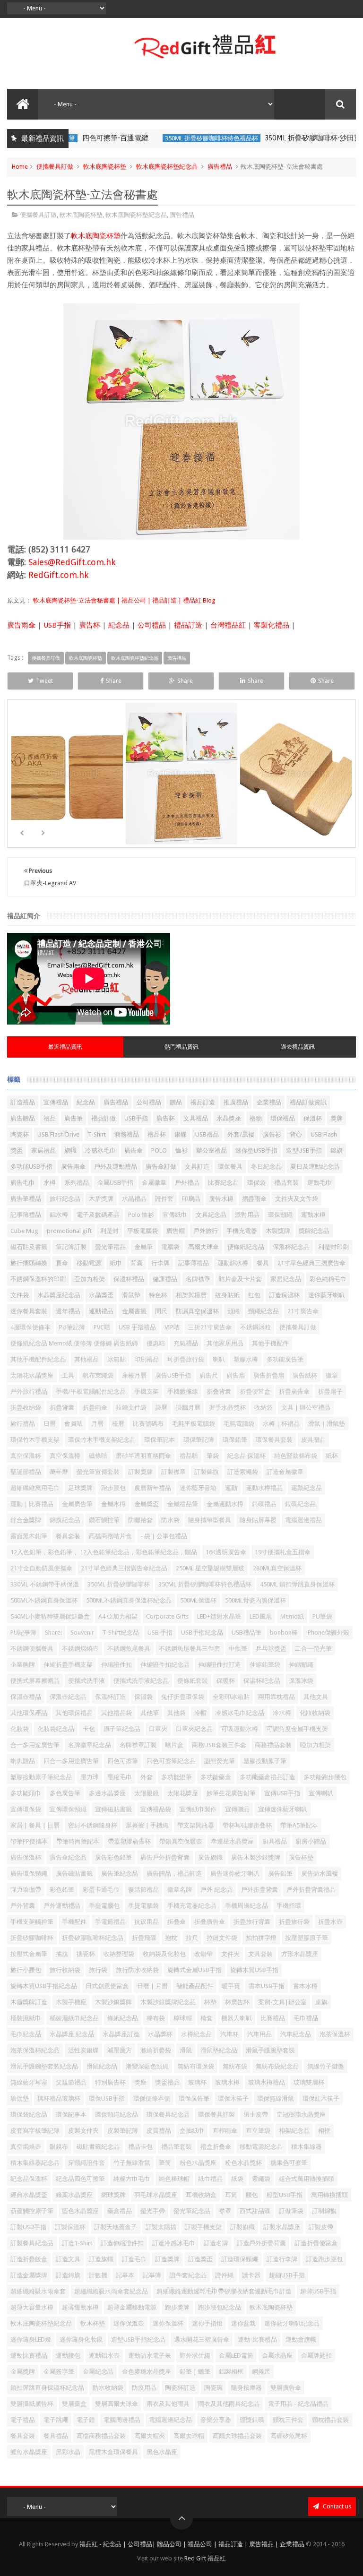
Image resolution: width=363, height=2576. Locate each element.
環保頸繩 (280, 1215)
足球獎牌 (80, 1488)
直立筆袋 (258, 2131)
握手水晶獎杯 (227, 1408)
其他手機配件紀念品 (38, 1359)
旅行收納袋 (65, 1970)
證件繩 (224, 2275)
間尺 (161, 1311)
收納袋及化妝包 (164, 1954)
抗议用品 (147, 1922)
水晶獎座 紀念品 (72, 2034)
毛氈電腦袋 (239, 1424)
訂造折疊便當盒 (316, 2243)
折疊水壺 (330, 1922)
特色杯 (158, 1295)
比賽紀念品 (223, 1183)
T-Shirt (97, 1134)
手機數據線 (183, 1391)
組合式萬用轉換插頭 (307, 2179)
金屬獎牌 (23, 2372)
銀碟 (181, 1134)
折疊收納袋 (26, 1408)
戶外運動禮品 (62, 1906)
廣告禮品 (220, 167)
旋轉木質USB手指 (254, 1970)
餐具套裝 (23, 2436)
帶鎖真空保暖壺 (181, 1841)
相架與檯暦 (191, 1295)
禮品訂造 (188, 625)
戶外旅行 (206, 1231)
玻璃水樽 (227, 2082)
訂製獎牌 (140, 1472)
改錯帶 (203, 1954)
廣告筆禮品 (26, 1199)
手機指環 (289, 1906)
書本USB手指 (267, 1986)
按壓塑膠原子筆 (307, 1938)
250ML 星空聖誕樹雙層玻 (210, 1568)
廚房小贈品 (311, 1841)
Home (20, 167)
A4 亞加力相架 (118, 1616)
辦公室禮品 (212, 1150)
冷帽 (200, 1713)
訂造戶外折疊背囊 (261, 2243)
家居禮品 (43, 1150)
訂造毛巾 (134, 2259)
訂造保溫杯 (284, 1295)
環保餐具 (230, 1167)
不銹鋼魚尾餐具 (129, 1649)
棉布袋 (156, 2018)
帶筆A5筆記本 (299, 1825)
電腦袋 (170, 1247)
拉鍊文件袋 (131, 1408)
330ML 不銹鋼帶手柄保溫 (45, 1584)
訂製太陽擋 (161, 2227)
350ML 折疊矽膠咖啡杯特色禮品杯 (146, 138)
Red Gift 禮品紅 (205, 2558)
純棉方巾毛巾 (132, 2179)
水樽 (50, 1183)
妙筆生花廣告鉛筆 (231, 1793)
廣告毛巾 (23, 1183)
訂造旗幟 (101, 2259)
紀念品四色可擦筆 (80, 2179)
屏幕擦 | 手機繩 (147, 1825)
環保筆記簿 (199, 1440)
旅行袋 (98, 1970)
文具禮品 (196, 1118)
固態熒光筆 (220, 1761)
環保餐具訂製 (216, 2115)
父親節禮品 (71, 2082)
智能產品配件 (195, 1986)
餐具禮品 (56, 2436)
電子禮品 (23, 2420)
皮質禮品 (159, 2131)
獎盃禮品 (167, 2082)
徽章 (332, 1375)
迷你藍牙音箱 (198, 1488)
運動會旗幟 (301, 2339)
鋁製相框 (231, 2372)
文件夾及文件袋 (297, 1199)
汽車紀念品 (296, 2034)
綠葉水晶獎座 (74, 2195)
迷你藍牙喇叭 (327, 1295)
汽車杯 (229, 2034)
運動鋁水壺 (104, 2356)
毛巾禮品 (306, 2018)
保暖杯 (226, 1681)
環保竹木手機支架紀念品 (102, 1440)
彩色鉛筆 (62, 1890)
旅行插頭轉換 (29, 1263)
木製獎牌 (278, 1231)
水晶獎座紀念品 (59, 1295)
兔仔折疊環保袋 (183, 1697)
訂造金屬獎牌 (29, 2275)
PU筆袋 (322, 1616)
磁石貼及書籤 (29, 1247)
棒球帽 (183, 2018)
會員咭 (73, 1424)
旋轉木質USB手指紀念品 (44, 1986)
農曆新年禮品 (153, 1488)
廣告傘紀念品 (68, 1857)
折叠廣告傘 (210, 1922)
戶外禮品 (187, 1183)
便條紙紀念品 (246, 1247)
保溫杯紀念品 (291, 1247)
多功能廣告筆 (285, 1359)
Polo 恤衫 (141, 1215)
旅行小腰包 (26, 1970)
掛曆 (161, 1408)
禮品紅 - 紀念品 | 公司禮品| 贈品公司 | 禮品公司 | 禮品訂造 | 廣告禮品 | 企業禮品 (192, 2544)
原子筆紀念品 (122, 1729)
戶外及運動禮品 (116, 1167)
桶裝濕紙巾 (26, 2018)
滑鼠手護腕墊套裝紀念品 (44, 2066)
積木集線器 (307, 2147)
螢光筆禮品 (110, 1247)
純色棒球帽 (174, 2179)
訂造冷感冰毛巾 (174, 2243)
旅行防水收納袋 (137, 1970)
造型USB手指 (304, 1150)
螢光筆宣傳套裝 (98, 1472)
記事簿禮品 (26, 1215)
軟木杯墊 (93, 2323)
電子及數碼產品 (98, 1215)
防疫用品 (144, 2388)
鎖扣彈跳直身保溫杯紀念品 (47, 2388)
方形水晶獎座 (300, 1954)
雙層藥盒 (74, 2404)
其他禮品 (86, 1359)
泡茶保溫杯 (335, 2034)
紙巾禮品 (210, 2179)
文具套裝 (260, 1954)
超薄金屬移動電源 (132, 2307)
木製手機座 (71, 2002)
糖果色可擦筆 (289, 2163)
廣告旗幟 (210, 1857)
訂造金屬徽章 (285, 1472)
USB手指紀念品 (202, 1633)
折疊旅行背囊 (252, 1922)
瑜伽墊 (20, 2098)
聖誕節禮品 (26, 1472)
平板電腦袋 (143, 1231)
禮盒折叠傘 (216, 2147)
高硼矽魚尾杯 (289, 2436)
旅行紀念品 (65, 1199)
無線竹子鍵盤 (326, 2066)
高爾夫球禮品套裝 (237, 2436)
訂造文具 (68, 2259)
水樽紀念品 (196, 2034)
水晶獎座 (229, 1118)
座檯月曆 (134, 1375)
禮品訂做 (104, 1118)
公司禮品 (152, 625)
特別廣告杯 (110, 2082)
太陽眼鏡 (147, 1793)
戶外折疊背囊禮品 (311, 1890)
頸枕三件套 (288, 2420)
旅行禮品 (23, 1424)
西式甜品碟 (255, 2211)
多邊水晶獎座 (107, 1793)
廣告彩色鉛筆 (113, 1857)
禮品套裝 (286, 1183)
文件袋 (20, 1295)
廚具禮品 (275, 1841)
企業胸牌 (23, 1665)
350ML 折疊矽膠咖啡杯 (119, 1584)
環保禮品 (283, 1118)
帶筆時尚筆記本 (78, 1841)
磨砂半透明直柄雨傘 (143, 1456)
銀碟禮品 (264, 1504)
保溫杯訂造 (110, 1697)
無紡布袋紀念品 (277, 2066)
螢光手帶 (153, 2211)
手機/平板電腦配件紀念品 (91, 1391)
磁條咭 (98, 1456)
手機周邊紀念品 (246, 1906)
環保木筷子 (233, 2098)
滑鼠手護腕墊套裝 (270, 2050)
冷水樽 (282, 1713)
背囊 (137, 1263)
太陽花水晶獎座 (32, 1375)
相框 (324, 2131)
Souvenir (82, 1633)
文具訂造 (197, 1167)
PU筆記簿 (72, 1327)
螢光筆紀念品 (192, 2211)
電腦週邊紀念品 (170, 2420)
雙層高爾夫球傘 (117, 2404)
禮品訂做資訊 (308, 1102)
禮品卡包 (140, 2147)
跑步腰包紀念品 (220, 2307)
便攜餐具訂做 (55, 167)
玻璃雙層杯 (309, 2082)
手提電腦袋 (143, 1906)
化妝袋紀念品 (56, 1729)
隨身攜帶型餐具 (210, 1520)
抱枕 (171, 1938)
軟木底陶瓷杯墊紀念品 (167, 167)
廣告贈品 (23, 1118)
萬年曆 (59, 1472)
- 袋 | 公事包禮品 (164, 1536)
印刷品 (191, 1199)
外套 (147, 1777)
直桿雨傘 (225, 2131)
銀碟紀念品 (300, 1504)
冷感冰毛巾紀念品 (240, 1713)
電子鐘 (86, 2420)
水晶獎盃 (101, 1295)
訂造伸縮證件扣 (122, 2243)
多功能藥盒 (216, 1777)
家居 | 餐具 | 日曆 (35, 1825)
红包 (254, 1295)
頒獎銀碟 (252, 2420)
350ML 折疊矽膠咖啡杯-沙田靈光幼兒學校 (266, 138)
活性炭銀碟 (83, 2050)
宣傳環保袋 (26, 1809)
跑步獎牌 (177, 2307)
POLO (159, 1150)
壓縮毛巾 (120, 1777)
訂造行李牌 (282, 2259)
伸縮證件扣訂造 (220, 1665)
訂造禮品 (23, 1102)
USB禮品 (207, 1134)
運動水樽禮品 (264, 1488)
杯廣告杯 (237, 2002)
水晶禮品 (134, 1199)
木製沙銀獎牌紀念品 (168, 2002)
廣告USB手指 (173, 1375)
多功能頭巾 (26, 1793)
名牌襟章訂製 (138, 1745)
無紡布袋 (235, 2066)
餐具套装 (68, 1536)
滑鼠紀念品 (102, 2066)
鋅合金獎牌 (26, 1520)
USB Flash (324, 1134)
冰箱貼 (117, 1359)
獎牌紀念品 (314, 1231)
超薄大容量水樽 (32, 2307)
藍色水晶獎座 (80, 2211)
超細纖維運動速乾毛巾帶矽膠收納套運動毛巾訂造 (224, 2291)
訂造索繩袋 (243, 1472)
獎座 (140, 2082)
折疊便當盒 (255, 1391)
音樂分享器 (216, 2420)
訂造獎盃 (200, 2259)
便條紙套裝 (193, 1681)
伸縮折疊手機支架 (68, 1665)
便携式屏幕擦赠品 (35, 1681)
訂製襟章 (173, 1472)
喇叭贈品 (23, 1761)
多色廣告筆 (65, 1793)
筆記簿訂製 (71, 1247)
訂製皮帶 (321, 2227)
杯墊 (210, 2002)
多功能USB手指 (31, 1167)
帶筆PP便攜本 (29, 1841)
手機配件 (74, 1922)
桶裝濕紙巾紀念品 (74, 2018)
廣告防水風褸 (320, 1874)
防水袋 (170, 1520)
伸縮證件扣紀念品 (165, 1665)
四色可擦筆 (123, 1761)
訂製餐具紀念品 (32, 2243)
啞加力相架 (315, 1745)
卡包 (89, 1729)
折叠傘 (177, 1922)
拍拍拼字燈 (261, 1938)
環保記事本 (71, 2115)
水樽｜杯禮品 (281, 1424)
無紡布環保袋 (196, 2066)
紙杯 (332, 1456)
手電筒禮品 (110, 1922)
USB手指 (57, 625)
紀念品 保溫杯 (246, 1456)
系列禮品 (77, 1183)
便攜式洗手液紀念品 (141, 1681)
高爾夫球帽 (189, 2436)
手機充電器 (242, 1231)
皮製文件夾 (83, 2131)
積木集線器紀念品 (35, 2163)
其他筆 (150, 1713)
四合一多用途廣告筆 (71, 1761)
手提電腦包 (104, 1906)
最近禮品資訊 (65, 1047)
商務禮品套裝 (273, 1745)
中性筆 (238, 1649)
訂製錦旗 (207, 1472)
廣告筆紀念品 (120, 1874)
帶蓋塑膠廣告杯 (129, 1841)
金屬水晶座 (277, 2356)
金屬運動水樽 (225, 1504)
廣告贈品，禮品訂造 (174, 1874)
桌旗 (321, 2002)
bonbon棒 (284, 1633)
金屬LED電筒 (236, 2356)
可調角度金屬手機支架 (297, 1729)
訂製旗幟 (242, 2227)
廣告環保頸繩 (29, 1874)
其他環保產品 (29, 1713)
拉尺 (192, 1938)
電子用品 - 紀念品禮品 (298, 2404)
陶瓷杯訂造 (180, 2388)
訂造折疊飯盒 (29, 2259)
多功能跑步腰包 (325, 1777)
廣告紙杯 (305, 1375)
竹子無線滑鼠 (132, 2163)
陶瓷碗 (213, 2388)
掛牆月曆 (188, 1408)
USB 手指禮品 (137, 1327)
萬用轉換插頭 (329, 2195)
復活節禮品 (143, 1890)
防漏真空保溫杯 (197, 1311)
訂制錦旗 (324, 2211)
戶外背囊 (23, 1906)
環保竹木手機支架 (35, 1440)
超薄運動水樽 (80, 2307)
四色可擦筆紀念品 (171, 1761)
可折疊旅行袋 (186, 1359)
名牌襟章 (198, 1279)
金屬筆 (143, 1247)
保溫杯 (313, 1118)
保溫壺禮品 (26, 1697)
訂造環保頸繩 (240, 2259)
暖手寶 (231, 1986)
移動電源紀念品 (261, 2147)
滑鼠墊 (131, 1295)
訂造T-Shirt (77, 2243)
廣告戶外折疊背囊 (165, 1857)
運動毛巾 (320, 1183)
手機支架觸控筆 (32, 1922)
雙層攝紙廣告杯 (32, 2404)
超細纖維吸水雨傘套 (38, 2291)
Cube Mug (24, 1231)
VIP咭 (172, 1327)
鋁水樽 (59, 1215)
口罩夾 (158, 1729)
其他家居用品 (225, 1343)
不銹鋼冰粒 (255, 1327)
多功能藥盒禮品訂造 (267, 1777)
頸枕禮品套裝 (330, 2420)
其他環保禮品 (74, 1713)
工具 (68, 1375)
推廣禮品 (236, 1102)
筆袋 (213, 1456)
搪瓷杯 (86, 1954)
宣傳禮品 (56, 1102)
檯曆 (118, 1424)
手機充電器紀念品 (192, 1906)
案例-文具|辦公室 (282, 2002)
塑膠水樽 (246, 1359)
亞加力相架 (90, 1279)
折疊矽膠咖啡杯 (32, 1938)
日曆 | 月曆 (152, 1986)
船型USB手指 (285, 2195)
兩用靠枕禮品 (277, 1697)
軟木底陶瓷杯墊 (105, 167)
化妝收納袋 (315, 1713)
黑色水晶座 (162, 2452)
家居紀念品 (286, 1279)
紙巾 (116, 1263)
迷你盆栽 (243, 2323)
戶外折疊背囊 (259, 1890)
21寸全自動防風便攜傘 (41, 1568)
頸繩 (233, 1311)
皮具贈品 (313, 1440)
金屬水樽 (113, 1504)
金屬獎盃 (147, 1504)
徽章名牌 (180, 1890)
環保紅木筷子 (321, 2098)
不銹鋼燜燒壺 (80, 1649)
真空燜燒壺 (26, 2147)
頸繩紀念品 (264, 1311)
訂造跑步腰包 (324, 2259)
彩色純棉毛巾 (328, 1279)
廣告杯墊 (301, 1857)
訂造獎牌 (167, 2259)
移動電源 (89, 1263)
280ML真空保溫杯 (277, 1568)
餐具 (263, 1263)
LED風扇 (261, 1616)
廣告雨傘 (21, 625)
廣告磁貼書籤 (74, 1874)
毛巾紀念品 (26, 2034)
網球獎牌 (113, 2195)
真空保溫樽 (65, 1456)
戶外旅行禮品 (29, 1391)
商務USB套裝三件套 (219, 1745)
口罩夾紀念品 (194, 1729)
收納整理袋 (119, 1954)
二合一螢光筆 (313, 1649)
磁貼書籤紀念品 (98, 2147)
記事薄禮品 (194, 1263)
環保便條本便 (152, 2098)
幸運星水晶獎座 (232, 1841)
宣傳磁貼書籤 (113, 1809)
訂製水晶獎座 (282, 2227)
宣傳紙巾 (175, 1215)
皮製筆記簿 (123, 2131)
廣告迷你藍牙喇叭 (235, 1874)
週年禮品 (68, 1311)
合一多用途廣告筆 (35, 1745)
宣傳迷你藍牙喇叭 (283, 1809)
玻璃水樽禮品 (267, 2082)
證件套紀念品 (188, 2275)
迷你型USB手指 (256, 1150)
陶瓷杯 (20, 1134)
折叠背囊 (219, 1391)
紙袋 (237, 2179)
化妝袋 (20, 1729)
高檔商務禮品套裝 (101, 2436)
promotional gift (69, 1231)
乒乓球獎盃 (271, 1649)
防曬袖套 (140, 1520)
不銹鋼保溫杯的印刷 (38, 1279)
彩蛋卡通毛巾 (101, 1890)
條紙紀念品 (123, 2018)
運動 (231, 1488)
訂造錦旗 (68, 2275)
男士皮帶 (256, 2115)
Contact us (336, 2506)
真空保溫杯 (26, 1456)
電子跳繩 (56, 2420)
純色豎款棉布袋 (296, 1456)
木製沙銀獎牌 (113, 2002)
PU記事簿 (23, 1633)
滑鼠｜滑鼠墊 (327, 1424)
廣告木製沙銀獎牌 (256, 1857)
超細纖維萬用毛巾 (35, 1488)
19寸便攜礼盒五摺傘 (283, 1552)
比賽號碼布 (148, 1424)
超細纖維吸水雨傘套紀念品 (111, 2291)
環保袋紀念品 (29, 2115)
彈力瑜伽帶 (26, 1890)
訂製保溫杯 (70, 2227)
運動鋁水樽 (233, 1263)
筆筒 (165, 2163)
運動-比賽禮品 (257, 2339)
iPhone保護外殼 (328, 1633)
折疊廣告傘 (294, 1391)
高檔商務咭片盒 (110, 1536)
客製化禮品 (272, 625)
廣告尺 (209, 1375)
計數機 (98, 2275)
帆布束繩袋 (98, 1375)
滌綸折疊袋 (156, 2050)
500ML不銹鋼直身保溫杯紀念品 (129, 1600)
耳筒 (231, 2195)
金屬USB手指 (115, 1183)
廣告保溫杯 (26, 1857)
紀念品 (119, 625)
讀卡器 (251, 2275)
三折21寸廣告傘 (210, 1327)
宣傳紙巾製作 (198, 1809)
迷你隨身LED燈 (31, 2339)
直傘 (62, 1263)
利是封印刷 (333, 1247)
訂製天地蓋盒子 (116, 2227)
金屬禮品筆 (183, 1504)
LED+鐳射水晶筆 (219, 1616)
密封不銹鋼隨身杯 (93, 1825)
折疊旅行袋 (294, 1922)
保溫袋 (143, 1697)
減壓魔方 (120, 2050)
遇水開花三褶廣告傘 (202, 2339)
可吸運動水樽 (240, 1729)
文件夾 (230, 1954)
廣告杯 (90, 625)
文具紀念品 (211, 1215)
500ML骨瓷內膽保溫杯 (255, 1600)
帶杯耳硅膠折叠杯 (247, 1825)
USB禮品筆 (246, 1633)
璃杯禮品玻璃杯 (59, 2098)
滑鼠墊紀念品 (219, 2050)
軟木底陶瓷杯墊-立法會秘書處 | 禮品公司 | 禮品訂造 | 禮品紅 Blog (124, 600)
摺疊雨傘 (254, 1199)
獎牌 (337, 1118)
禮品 (50, 1118)
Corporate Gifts (167, 1616)
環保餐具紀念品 (168, 2115)
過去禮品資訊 (298, 1047)
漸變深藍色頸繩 (147, 2066)
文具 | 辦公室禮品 (306, 1408)
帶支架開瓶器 (196, 1825)
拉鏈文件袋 (222, 1938)
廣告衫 (272, 1134)
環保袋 (256, 1183)
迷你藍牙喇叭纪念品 (292, 2323)
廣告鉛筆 (280, 1874)
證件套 (164, 1199)
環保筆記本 (160, 1440)
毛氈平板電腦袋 (194, 1424)
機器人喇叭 (237, 2018)
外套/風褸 (241, 1134)
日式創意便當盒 (107, 1986)
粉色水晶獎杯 (243, 2163)
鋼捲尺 (261, 2372)
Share (114, 681)
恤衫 (181, 1150)
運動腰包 (68, 2356)
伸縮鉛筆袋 (265, 1665)
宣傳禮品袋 (156, 1809)
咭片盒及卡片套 (240, 1279)
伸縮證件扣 (117, 1665)
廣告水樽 (221, 1199)
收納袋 (264, 1408)
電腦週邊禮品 (303, 1520)
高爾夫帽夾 (150, 2436)
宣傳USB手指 (282, 1793)
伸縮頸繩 (301, 1665)
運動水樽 (313, 1215)
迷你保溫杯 (168, 2323)
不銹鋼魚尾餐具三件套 (190, 1649)
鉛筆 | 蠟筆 (195, 2372)
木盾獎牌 (101, 1199)
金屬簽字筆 (59, 2372)
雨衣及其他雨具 (168, 2404)
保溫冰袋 (301, 1681)
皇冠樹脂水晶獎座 (301, 2115)
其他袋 (177, 1713)
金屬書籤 (134, 1311)
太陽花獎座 (183, 1793)
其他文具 (316, 1697)
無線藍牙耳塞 (29, 2082)
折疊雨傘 (95, 1408)
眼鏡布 (59, 2147)
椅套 (207, 2018)
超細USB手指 (287, 2275)
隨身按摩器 (246, 2388)
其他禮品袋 (117, 1713)
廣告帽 (176, 1231)
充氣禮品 (186, 1343)
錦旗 (337, 1150)
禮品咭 (189, 1456)
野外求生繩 (195, 2356)
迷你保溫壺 (129, 2323)
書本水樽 (305, 1986)
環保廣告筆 (194, 2098)
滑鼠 (186, 2050)
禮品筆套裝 (177, 2147)
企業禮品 (269, 1102)
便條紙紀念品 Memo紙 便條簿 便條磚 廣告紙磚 (74, 1343)
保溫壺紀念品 (68, 1697)
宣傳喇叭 (321, 1793)
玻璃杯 (197, 2082)
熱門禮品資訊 (181, 1047)
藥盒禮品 (120, 2211)
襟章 (225, 2211)
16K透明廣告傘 (226, 1552)
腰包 (252, 2195)
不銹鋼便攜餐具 (32, 1649)
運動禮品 (101, 1311)
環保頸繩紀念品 (117, 2115)
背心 (296, 1134)
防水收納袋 (108, 2388)
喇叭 (219, 1359)
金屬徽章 (154, 1183)
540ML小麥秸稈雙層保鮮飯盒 (50, 1616)
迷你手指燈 (207, 2323)
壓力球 (90, 1777)
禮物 (256, 1118)
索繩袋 (261, 2179)
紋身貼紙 (227, 1295)
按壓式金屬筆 (29, 1954)
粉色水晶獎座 (198, 2163)
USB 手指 (160, 1633)
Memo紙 (292, 1616)
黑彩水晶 (68, 2452)
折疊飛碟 (144, 1938)
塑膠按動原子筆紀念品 (41, 1777)
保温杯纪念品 (262, 1681)
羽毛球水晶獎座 (156, 2195)
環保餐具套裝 (274, 1440)
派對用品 (247, 1215)
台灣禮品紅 (228, 625)
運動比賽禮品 (29, 2356)
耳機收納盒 (201, 2195)
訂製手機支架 (203, 2227)
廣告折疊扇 (269, 1375)
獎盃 (17, 1150)
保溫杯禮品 (129, 1279)
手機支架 (147, 1391)
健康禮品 (165, 1279)
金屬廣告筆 (77, 1504)
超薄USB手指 (318, 2291)
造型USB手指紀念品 (138, 2339)
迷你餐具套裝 (29, 1311)
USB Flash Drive (58, 1134)
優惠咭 (156, 1343)
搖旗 (62, 1954)
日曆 (50, 1424)
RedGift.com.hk (58, 575)
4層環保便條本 (30, 1327)
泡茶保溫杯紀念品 (35, 2050)
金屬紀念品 (98, 2372)
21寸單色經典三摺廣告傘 (311, 1263)
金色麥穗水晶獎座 (147, 2372)
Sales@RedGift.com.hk (72, 562)
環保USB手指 (107, 2098)
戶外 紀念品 (216, 1890)
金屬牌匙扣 (316, 2356)
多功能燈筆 (177, 1777)
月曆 (97, 1424)
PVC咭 (102, 1327)
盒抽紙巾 (192, 2131)
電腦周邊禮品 (122, 2420)
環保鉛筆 (235, 1440)
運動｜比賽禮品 (32, 1504)
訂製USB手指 (28, 2227)
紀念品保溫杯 (29, 2179)
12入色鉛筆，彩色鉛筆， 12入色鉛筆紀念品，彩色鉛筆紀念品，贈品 (104, 1552)
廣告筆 (73, 1118)
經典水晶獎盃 (29, 2195)
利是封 (109, 1231)
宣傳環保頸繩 (68, 1809)
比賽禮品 (273, 2018)
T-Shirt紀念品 (121, 1633)
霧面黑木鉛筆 (29, 1536)
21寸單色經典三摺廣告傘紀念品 (124, 1568)
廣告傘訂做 (161, 1167)
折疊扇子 (330, 1391)
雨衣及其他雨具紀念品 (229, 2404)
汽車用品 (259, 2034)
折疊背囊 (62, 1408)
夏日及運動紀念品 (315, 1167)
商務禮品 (127, 1134)
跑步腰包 (113, 1488)
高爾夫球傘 (203, 1247)
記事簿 (152, 2275)
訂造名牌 (216, 2243)
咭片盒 (174, 1745)
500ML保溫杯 (198, 1600)
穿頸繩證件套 (86, 2163)
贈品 (176, 1102)
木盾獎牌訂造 (29, 2002)
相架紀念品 (294, 2131)
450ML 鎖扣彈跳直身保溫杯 (297, 1584)
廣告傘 (134, 1150)
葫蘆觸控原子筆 (32, 2211)
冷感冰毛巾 (100, 1150)
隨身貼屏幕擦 (258, 1520)
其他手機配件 (270, 1343)
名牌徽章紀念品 (90, 1745)
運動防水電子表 (150, 2356)
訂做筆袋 (291, 2211)
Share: (53, 1633)
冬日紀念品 (266, 1167)
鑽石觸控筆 (104, 1520)
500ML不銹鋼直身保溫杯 (44, 1600)
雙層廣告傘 (286, 2388)
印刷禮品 (147, 1359)
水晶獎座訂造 (121, 2034)
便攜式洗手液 (86, 1681)
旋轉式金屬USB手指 (194, 1970)
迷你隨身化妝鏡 (81, 2339)
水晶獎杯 (160, 2034)
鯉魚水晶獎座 (29, 2452)
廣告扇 (236, 1375)
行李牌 (160, 1263)
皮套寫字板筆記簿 (35, 2131)
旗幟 (70, 1150)
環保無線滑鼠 (276, 2098)
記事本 (125, 2275)
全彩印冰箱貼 (231, 1697)
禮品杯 (157, 1134)
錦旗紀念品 (65, 1520)
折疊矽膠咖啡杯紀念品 (93, 1938)
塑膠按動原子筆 (265, 1761)
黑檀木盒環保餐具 (113, 2452)
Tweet (44, 681)
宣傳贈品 (237, 1809)
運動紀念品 (307, 1488)
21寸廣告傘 (303, 1311)
